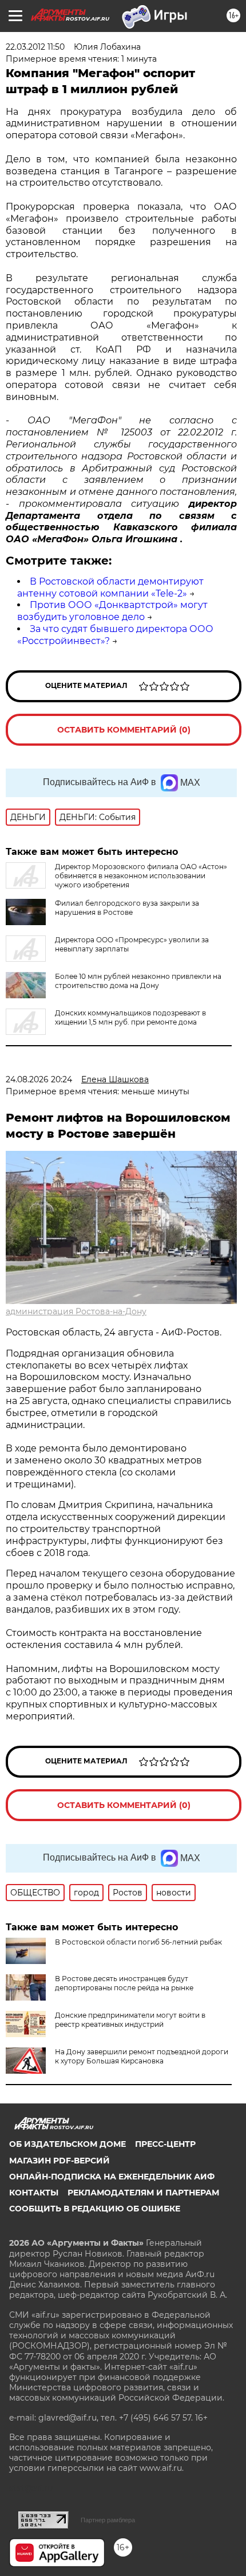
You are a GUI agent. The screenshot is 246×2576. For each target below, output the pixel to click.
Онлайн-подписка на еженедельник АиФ (112, 2177)
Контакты (34, 2193)
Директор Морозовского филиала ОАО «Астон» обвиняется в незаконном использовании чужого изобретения (141, 876)
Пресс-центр (165, 2144)
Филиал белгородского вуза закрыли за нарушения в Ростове (127, 908)
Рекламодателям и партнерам (143, 2193)
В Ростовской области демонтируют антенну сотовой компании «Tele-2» (110, 587)
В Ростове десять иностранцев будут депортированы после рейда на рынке (124, 1983)
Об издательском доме (68, 2144)
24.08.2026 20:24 (39, 1079)
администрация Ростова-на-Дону (76, 1311)
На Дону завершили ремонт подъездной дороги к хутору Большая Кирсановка (142, 2056)
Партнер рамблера (108, 2520)
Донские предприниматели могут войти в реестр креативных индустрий (130, 2020)
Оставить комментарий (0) (124, 730)
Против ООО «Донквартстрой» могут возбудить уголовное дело (112, 611)
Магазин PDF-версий (59, 2161)
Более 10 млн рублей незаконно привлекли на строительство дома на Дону (138, 981)
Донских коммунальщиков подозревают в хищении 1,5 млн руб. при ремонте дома (130, 1017)
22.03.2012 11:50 (35, 47)
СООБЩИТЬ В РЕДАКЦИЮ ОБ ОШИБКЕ (95, 2209)
